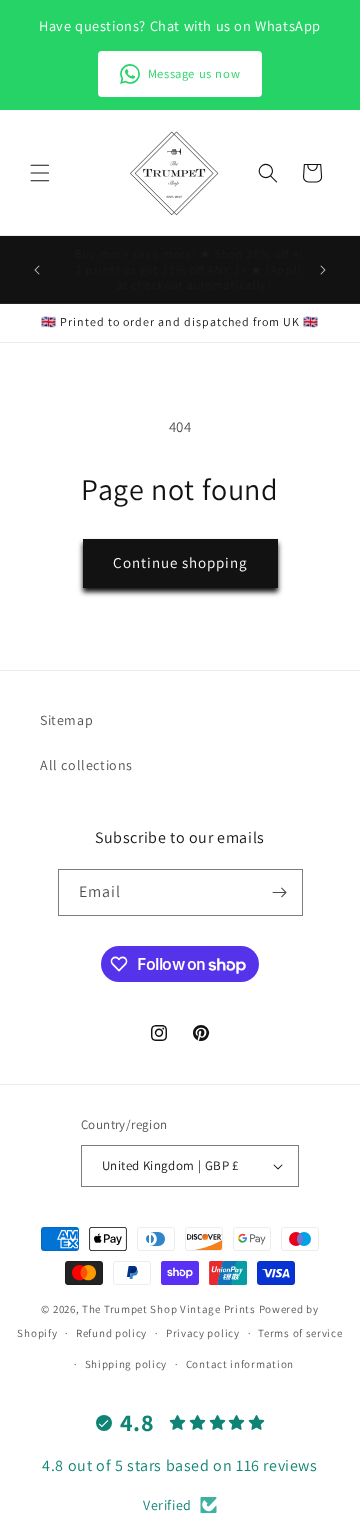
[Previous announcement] (37, 270)
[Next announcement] (323, 270)
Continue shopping (180, 562)
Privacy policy (203, 1333)
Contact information (240, 1364)
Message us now (194, 73)
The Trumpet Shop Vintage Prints (169, 1309)
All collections (86, 765)
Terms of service (300, 1333)
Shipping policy (126, 1364)
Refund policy (111, 1333)
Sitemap (66, 720)
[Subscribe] (280, 892)
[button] (40, 173)
